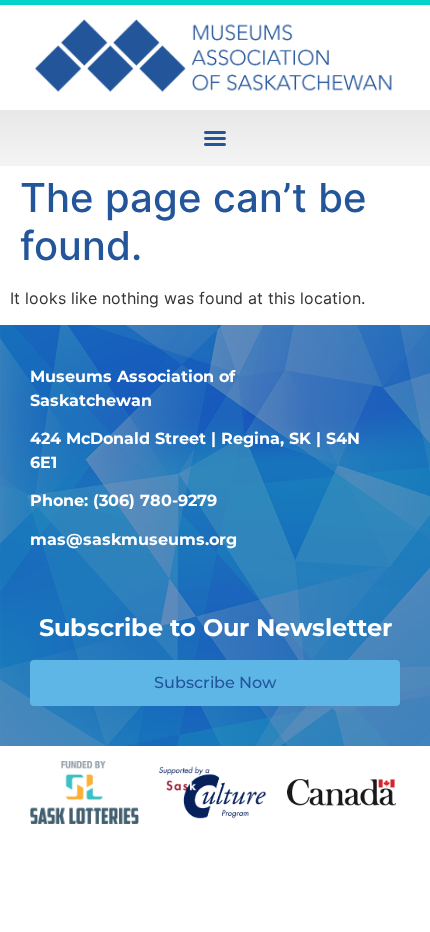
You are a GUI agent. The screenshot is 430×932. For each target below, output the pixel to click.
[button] (215, 138)
